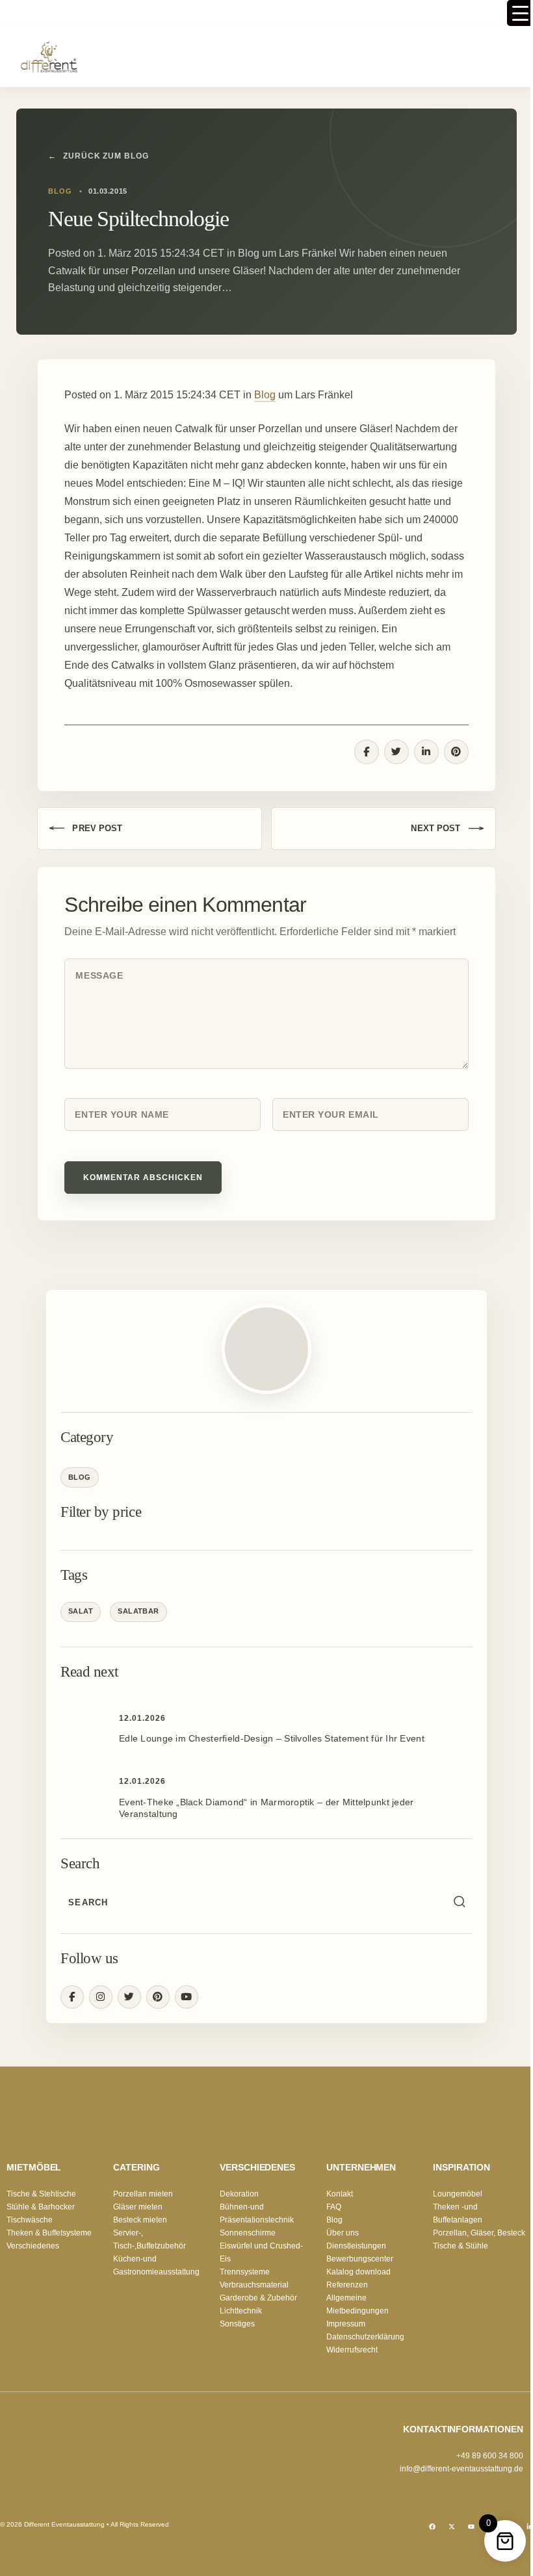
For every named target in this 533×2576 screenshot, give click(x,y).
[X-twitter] (452, 2527)
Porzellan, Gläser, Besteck (479, 2233)
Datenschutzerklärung (365, 2337)
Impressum (346, 2324)
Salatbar (138, 1611)
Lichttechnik (241, 2311)
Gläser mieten (138, 2207)
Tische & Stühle (461, 2246)
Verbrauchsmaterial (254, 2285)
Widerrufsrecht (352, 2350)
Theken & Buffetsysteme (49, 2233)
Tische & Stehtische (41, 2194)
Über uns (343, 2233)
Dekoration (239, 2194)
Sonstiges (237, 2324)
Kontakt (340, 2194)
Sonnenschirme (248, 2233)
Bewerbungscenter (360, 2259)
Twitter (129, 1997)
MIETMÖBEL (34, 2167)
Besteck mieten (140, 2220)
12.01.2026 (142, 1718)
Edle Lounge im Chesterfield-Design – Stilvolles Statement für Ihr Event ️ (273, 1738)
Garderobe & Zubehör (258, 2298)
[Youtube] (471, 2527)
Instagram (101, 1997)
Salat (81, 1611)
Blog (265, 395)
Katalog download (358, 2272)
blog (60, 191)
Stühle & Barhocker (41, 2207)
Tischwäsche (30, 2220)
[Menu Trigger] (520, 13)
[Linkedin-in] (530, 2527)
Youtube (187, 1997)
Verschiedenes (33, 2246)
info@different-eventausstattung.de (461, 2469)
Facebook (72, 1997)
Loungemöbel (458, 2194)
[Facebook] (432, 2527)
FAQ (334, 2207)
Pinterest (158, 1997)
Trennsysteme (245, 2272)
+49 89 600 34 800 (490, 2456)
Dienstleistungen (356, 2246)
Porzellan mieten (143, 2194)
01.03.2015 (108, 191)
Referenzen (347, 2285)
